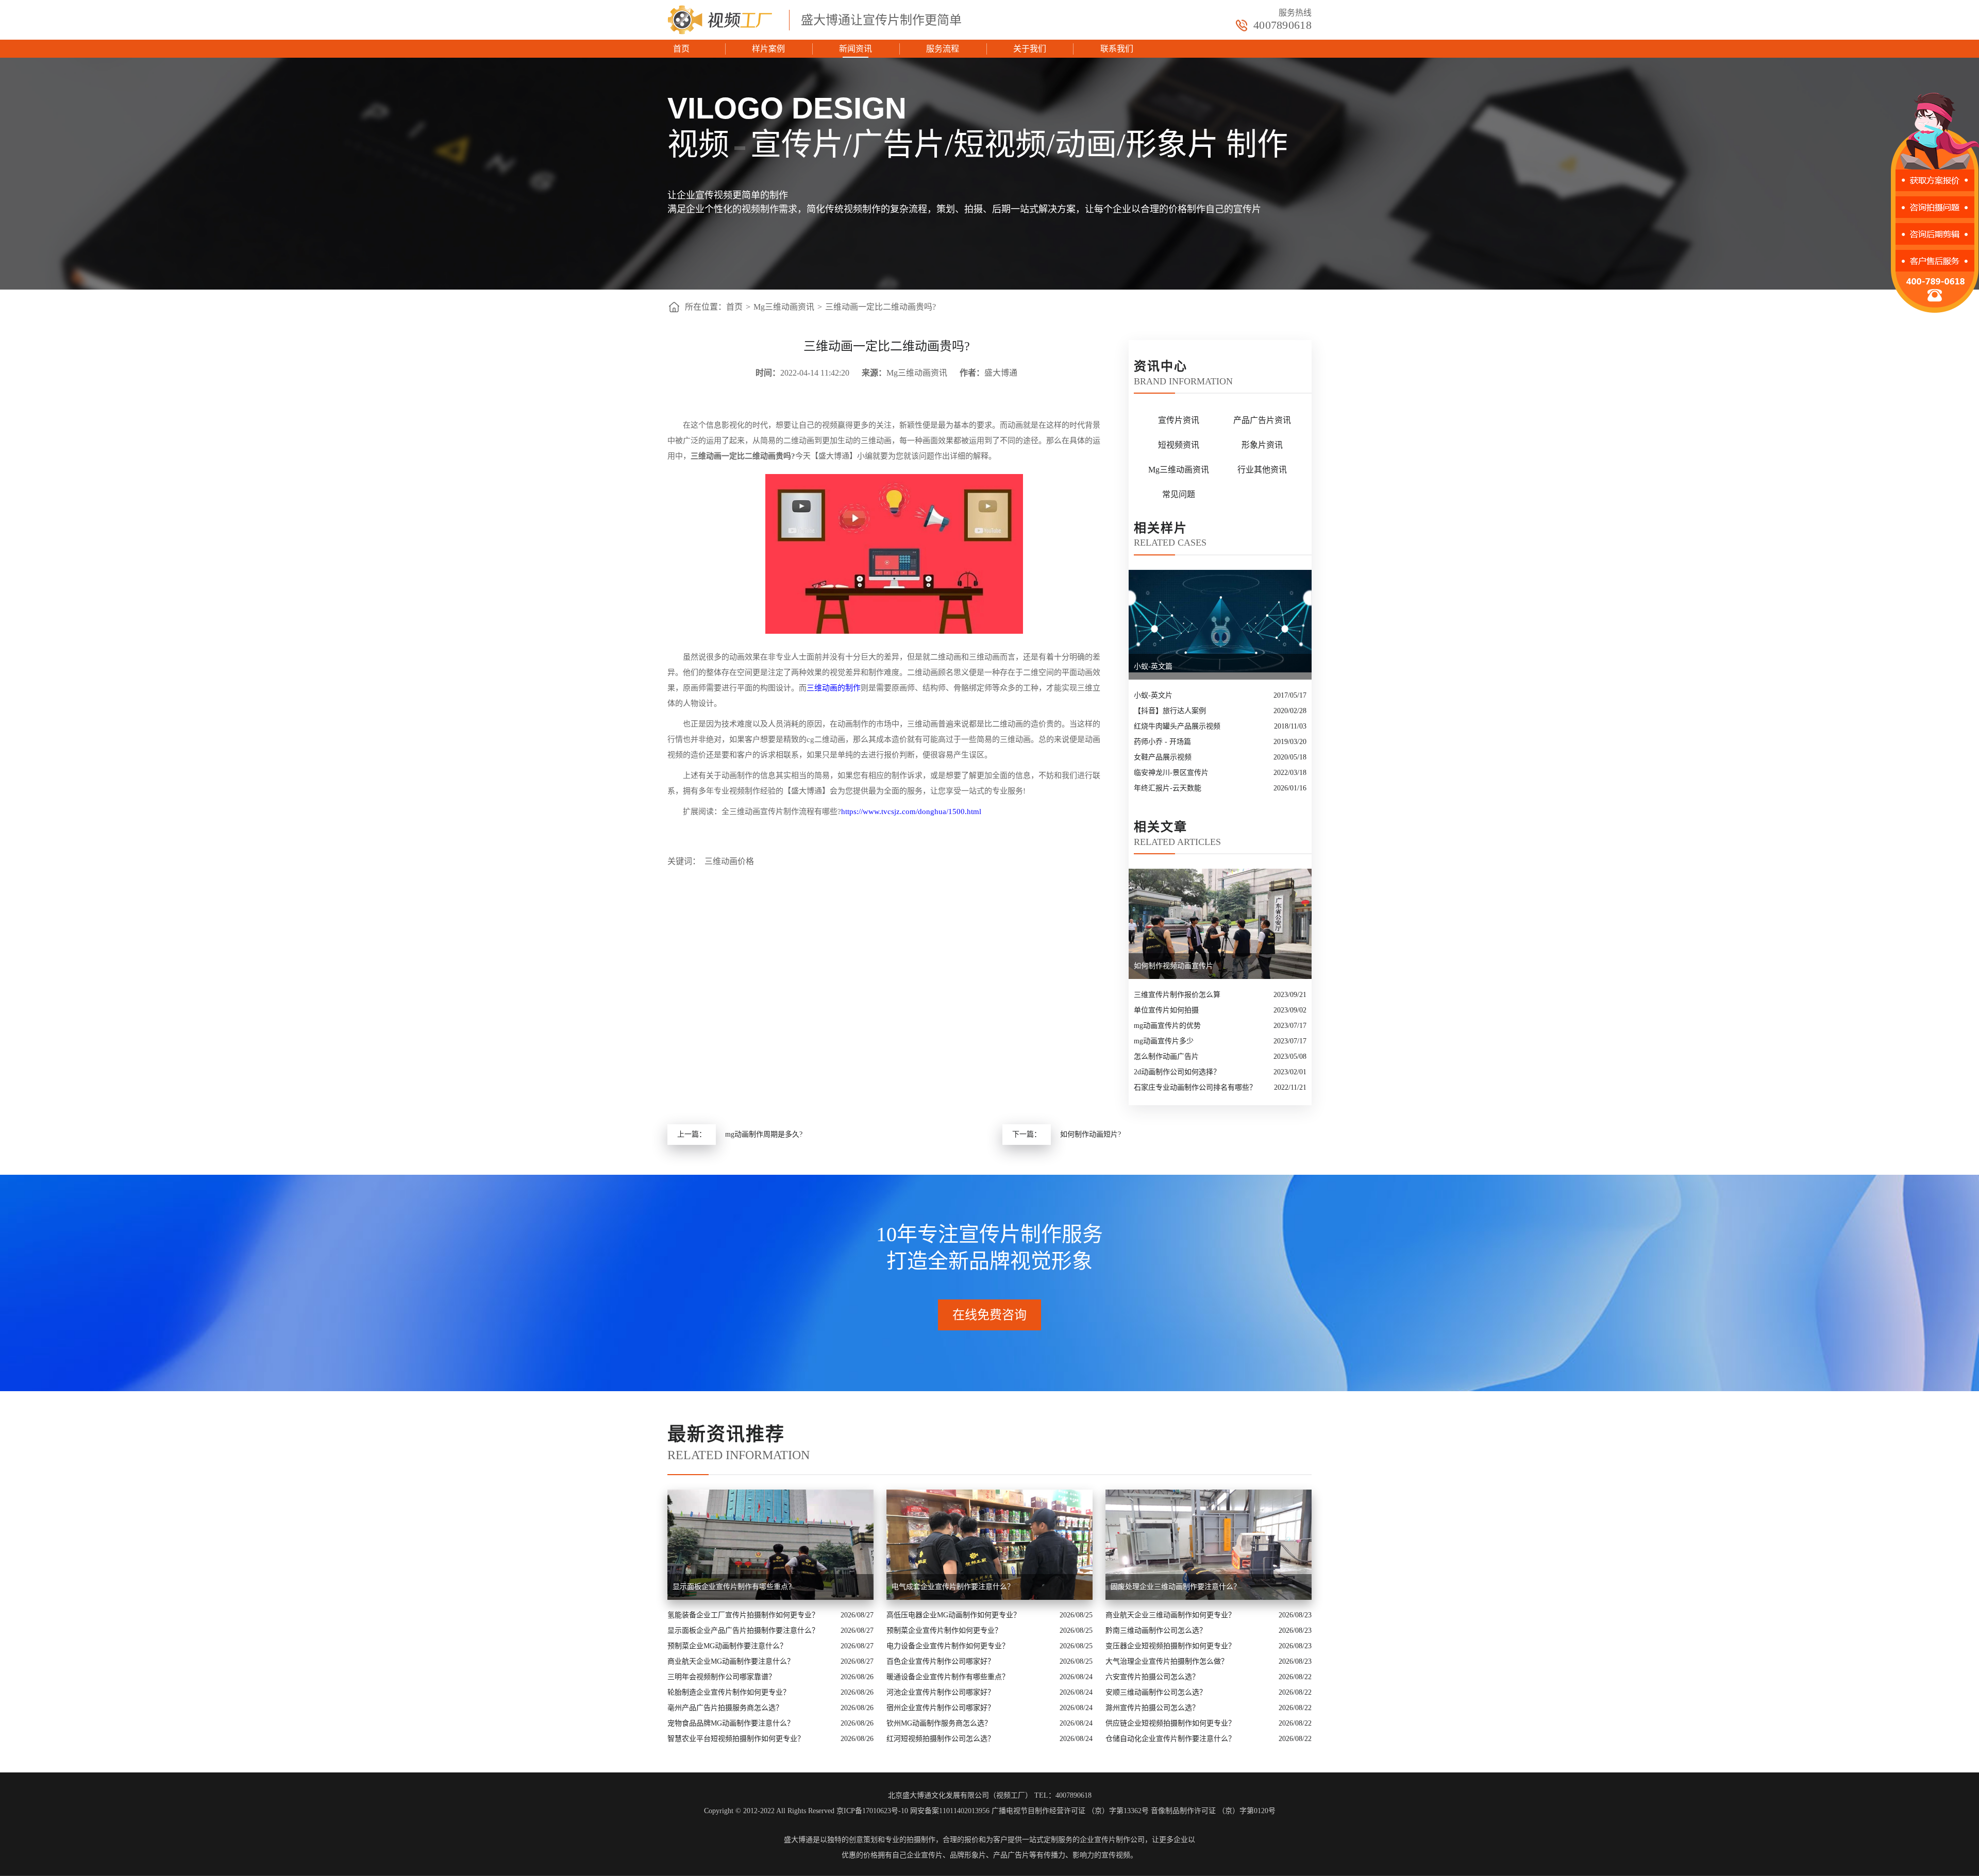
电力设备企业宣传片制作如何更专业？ (948, 1646)
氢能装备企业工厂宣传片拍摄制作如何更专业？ (743, 1615)
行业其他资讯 (1262, 470)
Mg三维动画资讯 (784, 307)
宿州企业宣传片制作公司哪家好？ (941, 1708)
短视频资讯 (1179, 445)
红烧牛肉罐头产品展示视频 (1177, 726)
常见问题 (1179, 494)
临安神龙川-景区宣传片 (1171, 773)
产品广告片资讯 (1262, 420)
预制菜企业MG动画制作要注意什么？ (727, 1646)
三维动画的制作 (834, 688)
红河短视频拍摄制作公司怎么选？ (941, 1739)
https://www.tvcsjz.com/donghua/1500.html (911, 812)
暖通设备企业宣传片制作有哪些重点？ (948, 1677)
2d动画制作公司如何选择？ (1177, 1072)
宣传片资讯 (1179, 420)
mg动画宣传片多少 (1164, 1041)
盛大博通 (798, 1840)
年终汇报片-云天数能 (1168, 788)
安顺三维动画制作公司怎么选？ (1156, 1692)
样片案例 (768, 49)
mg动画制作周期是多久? (764, 1134)
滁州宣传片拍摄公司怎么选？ (1152, 1708)
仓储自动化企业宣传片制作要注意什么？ (1170, 1739)
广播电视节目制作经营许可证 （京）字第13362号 (1070, 1811)
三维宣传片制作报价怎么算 (1177, 995)
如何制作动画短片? (1091, 1134)
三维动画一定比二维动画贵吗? (881, 307)
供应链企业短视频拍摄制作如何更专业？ (1170, 1723)
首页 (681, 49)
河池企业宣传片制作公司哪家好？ (941, 1692)
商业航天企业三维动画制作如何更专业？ (1170, 1615)
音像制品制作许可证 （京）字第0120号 (1213, 1811)
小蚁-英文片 (1153, 695)
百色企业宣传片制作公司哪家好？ (941, 1661)
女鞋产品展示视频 (1163, 757)
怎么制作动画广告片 (1166, 1057)
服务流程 (943, 49)
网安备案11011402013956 (950, 1811)
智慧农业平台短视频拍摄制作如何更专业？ (736, 1739)
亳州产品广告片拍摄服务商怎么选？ (725, 1708)
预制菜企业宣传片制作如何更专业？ (944, 1630)
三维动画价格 (729, 861)
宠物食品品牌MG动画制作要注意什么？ (731, 1723)
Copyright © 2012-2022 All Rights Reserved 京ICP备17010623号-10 (806, 1811)
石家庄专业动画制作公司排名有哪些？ (1195, 1087)
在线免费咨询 (989, 1315)
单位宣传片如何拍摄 (1166, 1010)
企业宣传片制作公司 (1112, 1840)
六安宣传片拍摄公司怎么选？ (1152, 1677)
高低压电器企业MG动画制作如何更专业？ (953, 1615)
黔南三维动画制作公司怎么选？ (1156, 1630)
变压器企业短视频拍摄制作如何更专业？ (1170, 1646)
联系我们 (1117, 49)
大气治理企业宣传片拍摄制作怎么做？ (1167, 1661)
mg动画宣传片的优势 (1167, 1026)
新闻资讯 (856, 49)
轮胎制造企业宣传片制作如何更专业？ (729, 1692)
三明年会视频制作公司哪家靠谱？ (722, 1677)
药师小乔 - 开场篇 (1162, 742)
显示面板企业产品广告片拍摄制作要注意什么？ (743, 1630)
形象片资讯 (1262, 445)
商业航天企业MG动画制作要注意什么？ (731, 1661)
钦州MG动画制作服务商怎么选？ (939, 1723)
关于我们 (1030, 49)
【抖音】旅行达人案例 (1170, 711)
